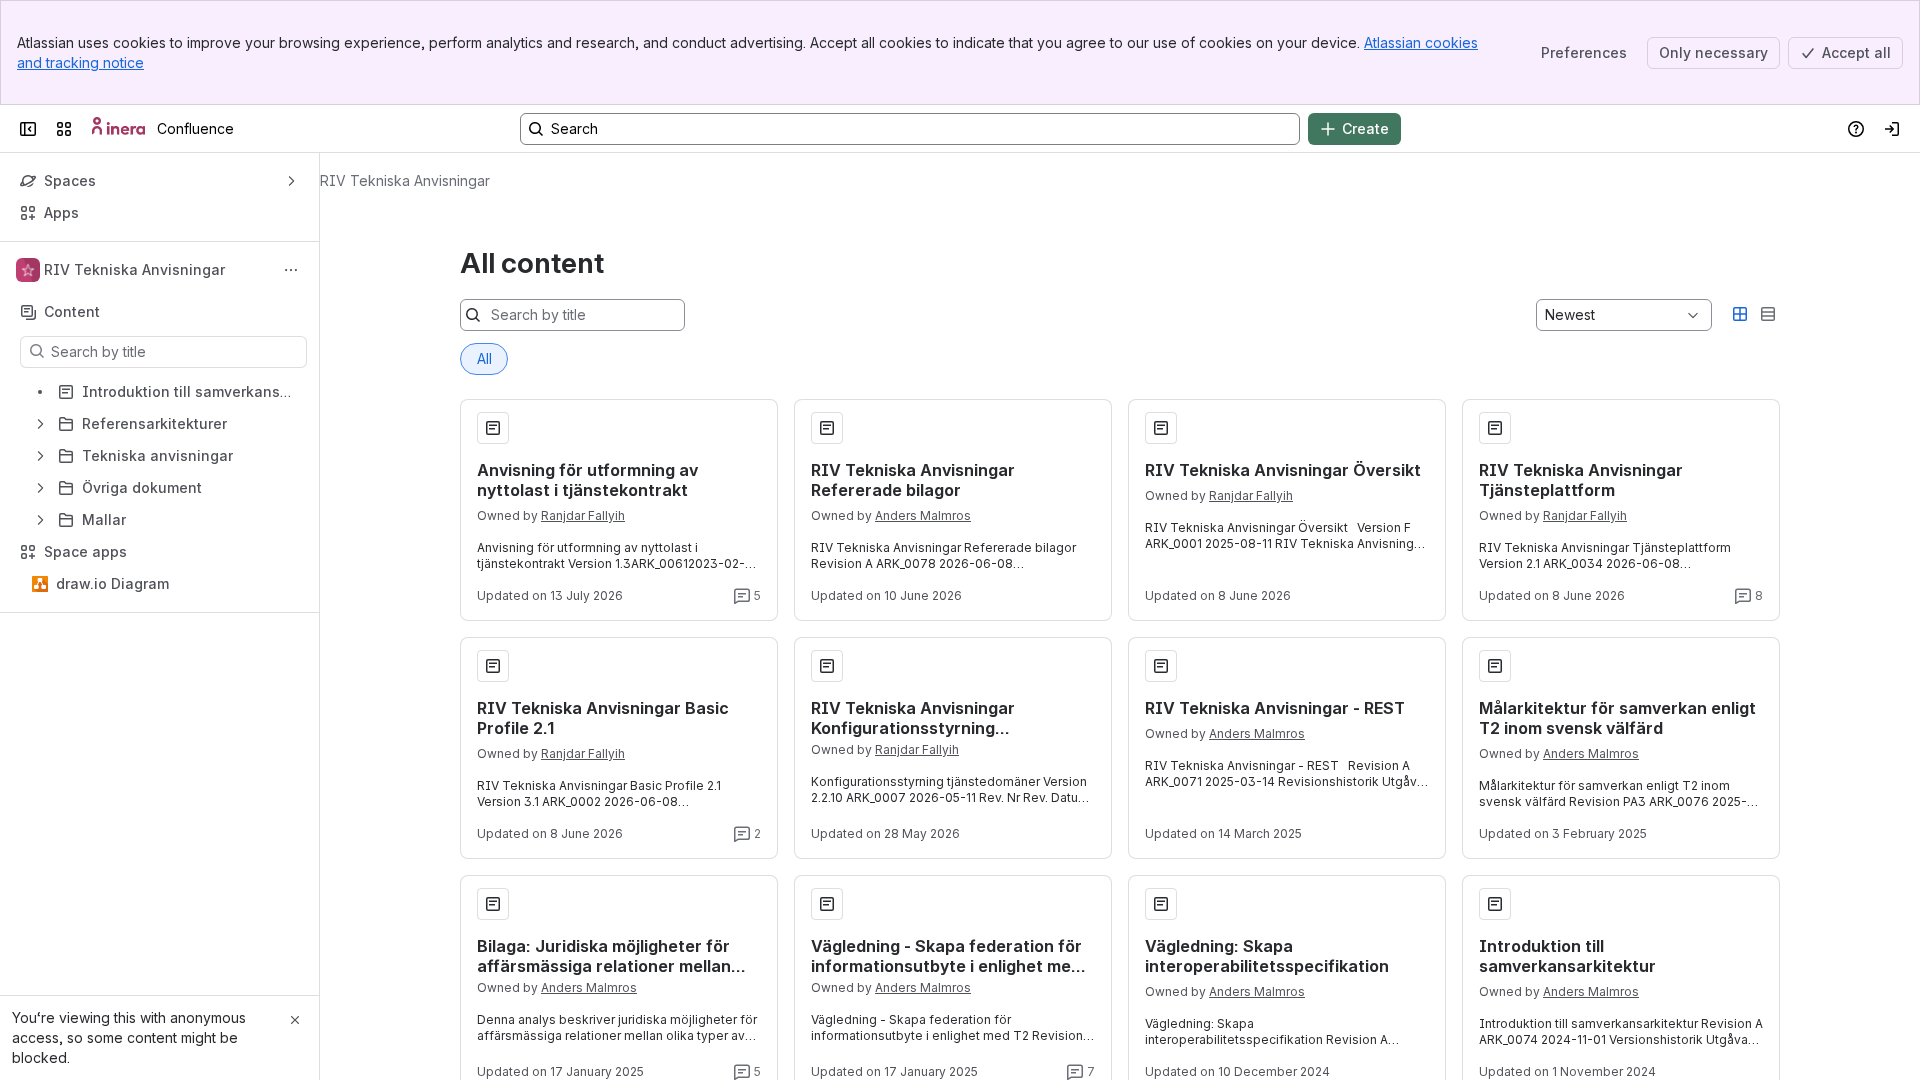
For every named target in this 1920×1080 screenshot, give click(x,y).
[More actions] (291, 270)
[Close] (295, 1020)
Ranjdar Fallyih (583, 515)
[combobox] (1547, 315)
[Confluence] (118, 129)
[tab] (484, 359)
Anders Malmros (923, 515)
